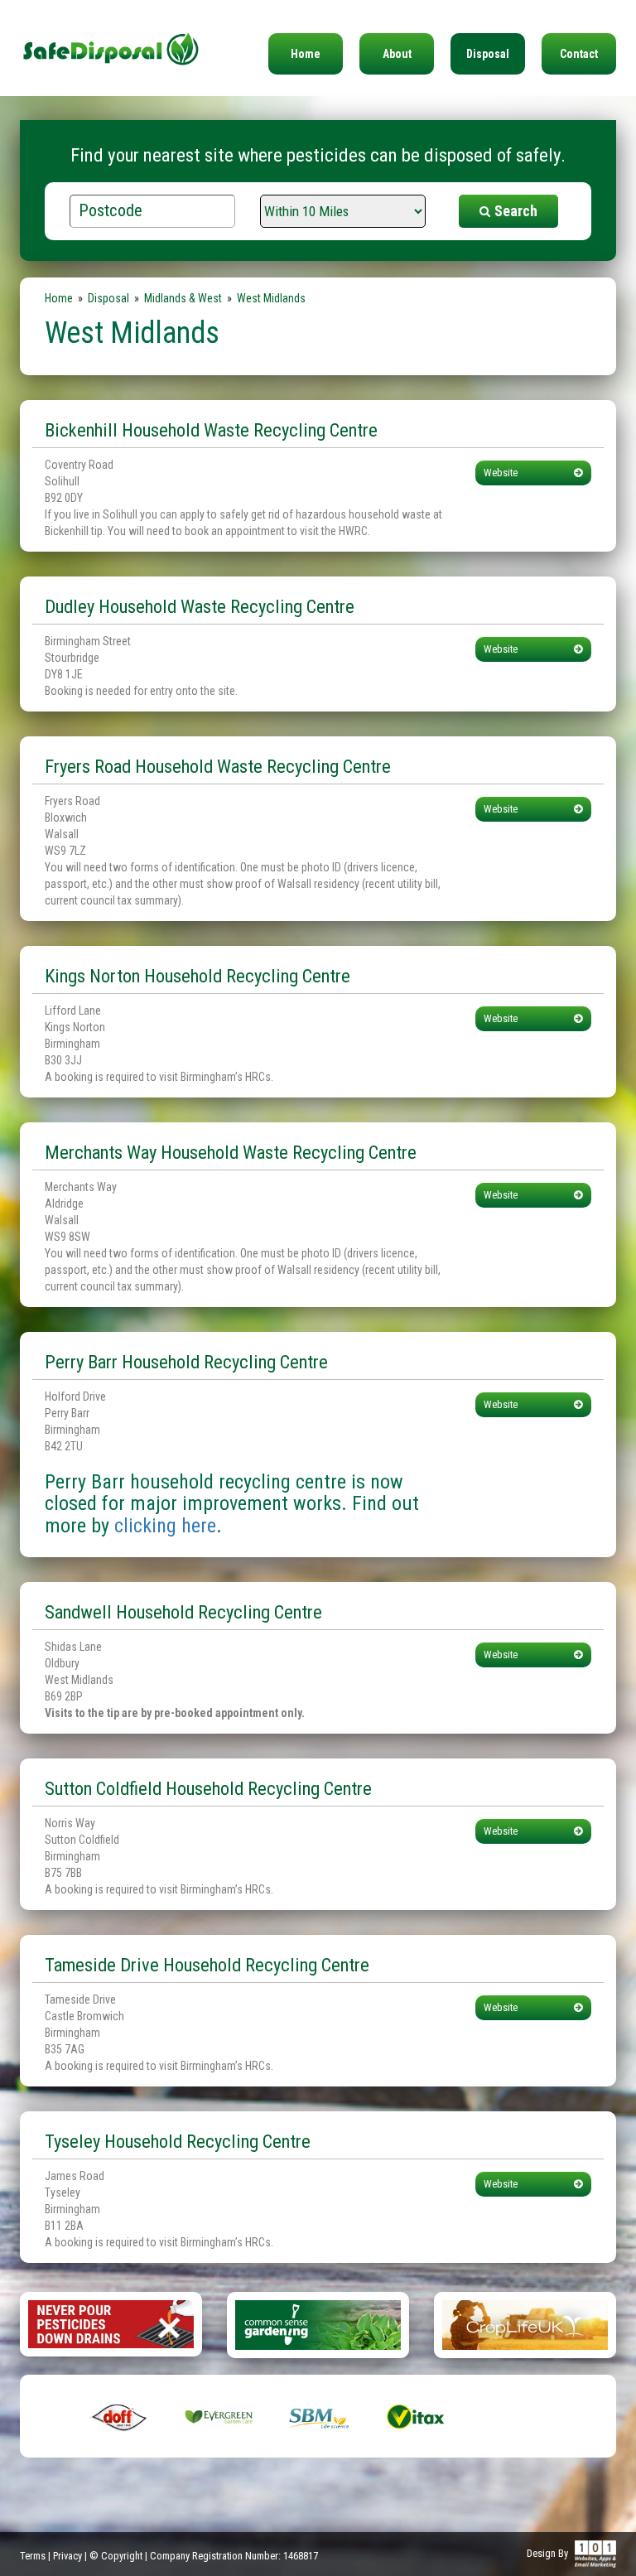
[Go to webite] (111, 2323)
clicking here (165, 1526)
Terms (33, 2556)
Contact (579, 54)
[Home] (111, 33)
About (397, 54)
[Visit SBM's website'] (318, 2416)
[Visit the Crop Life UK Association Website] (525, 2324)
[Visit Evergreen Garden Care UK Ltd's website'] (219, 2416)
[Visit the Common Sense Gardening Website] (318, 2324)
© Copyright (116, 2556)
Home (306, 54)
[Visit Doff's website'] (119, 2416)
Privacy (67, 2556)
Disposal (488, 54)
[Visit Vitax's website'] (417, 2416)
